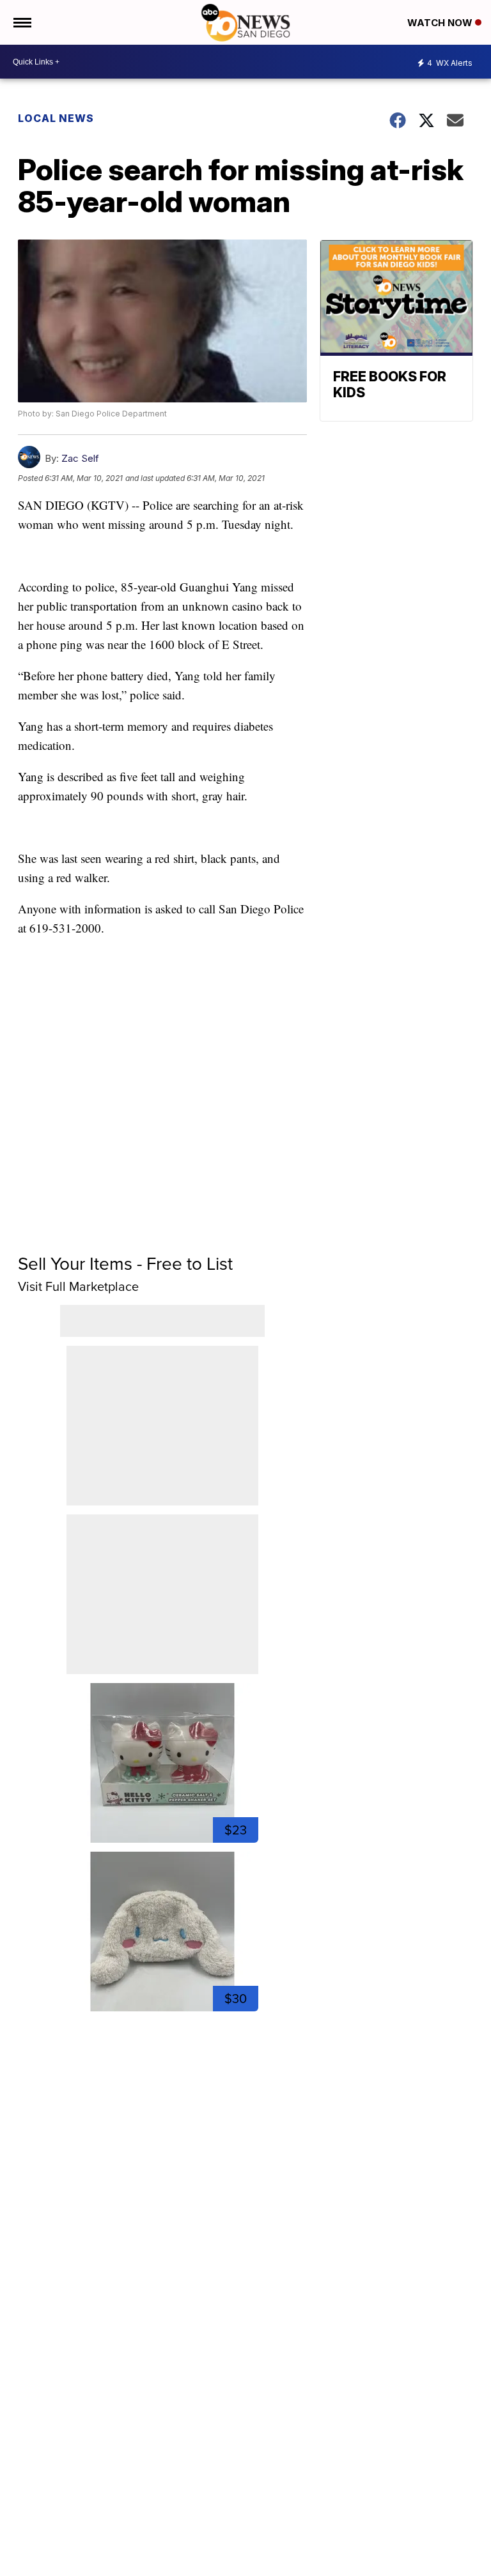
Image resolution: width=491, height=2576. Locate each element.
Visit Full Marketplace (78, 1286)
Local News (56, 118)
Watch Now (441, 23)
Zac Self (80, 458)
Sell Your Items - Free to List (125, 1264)
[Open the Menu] (21, 22)
